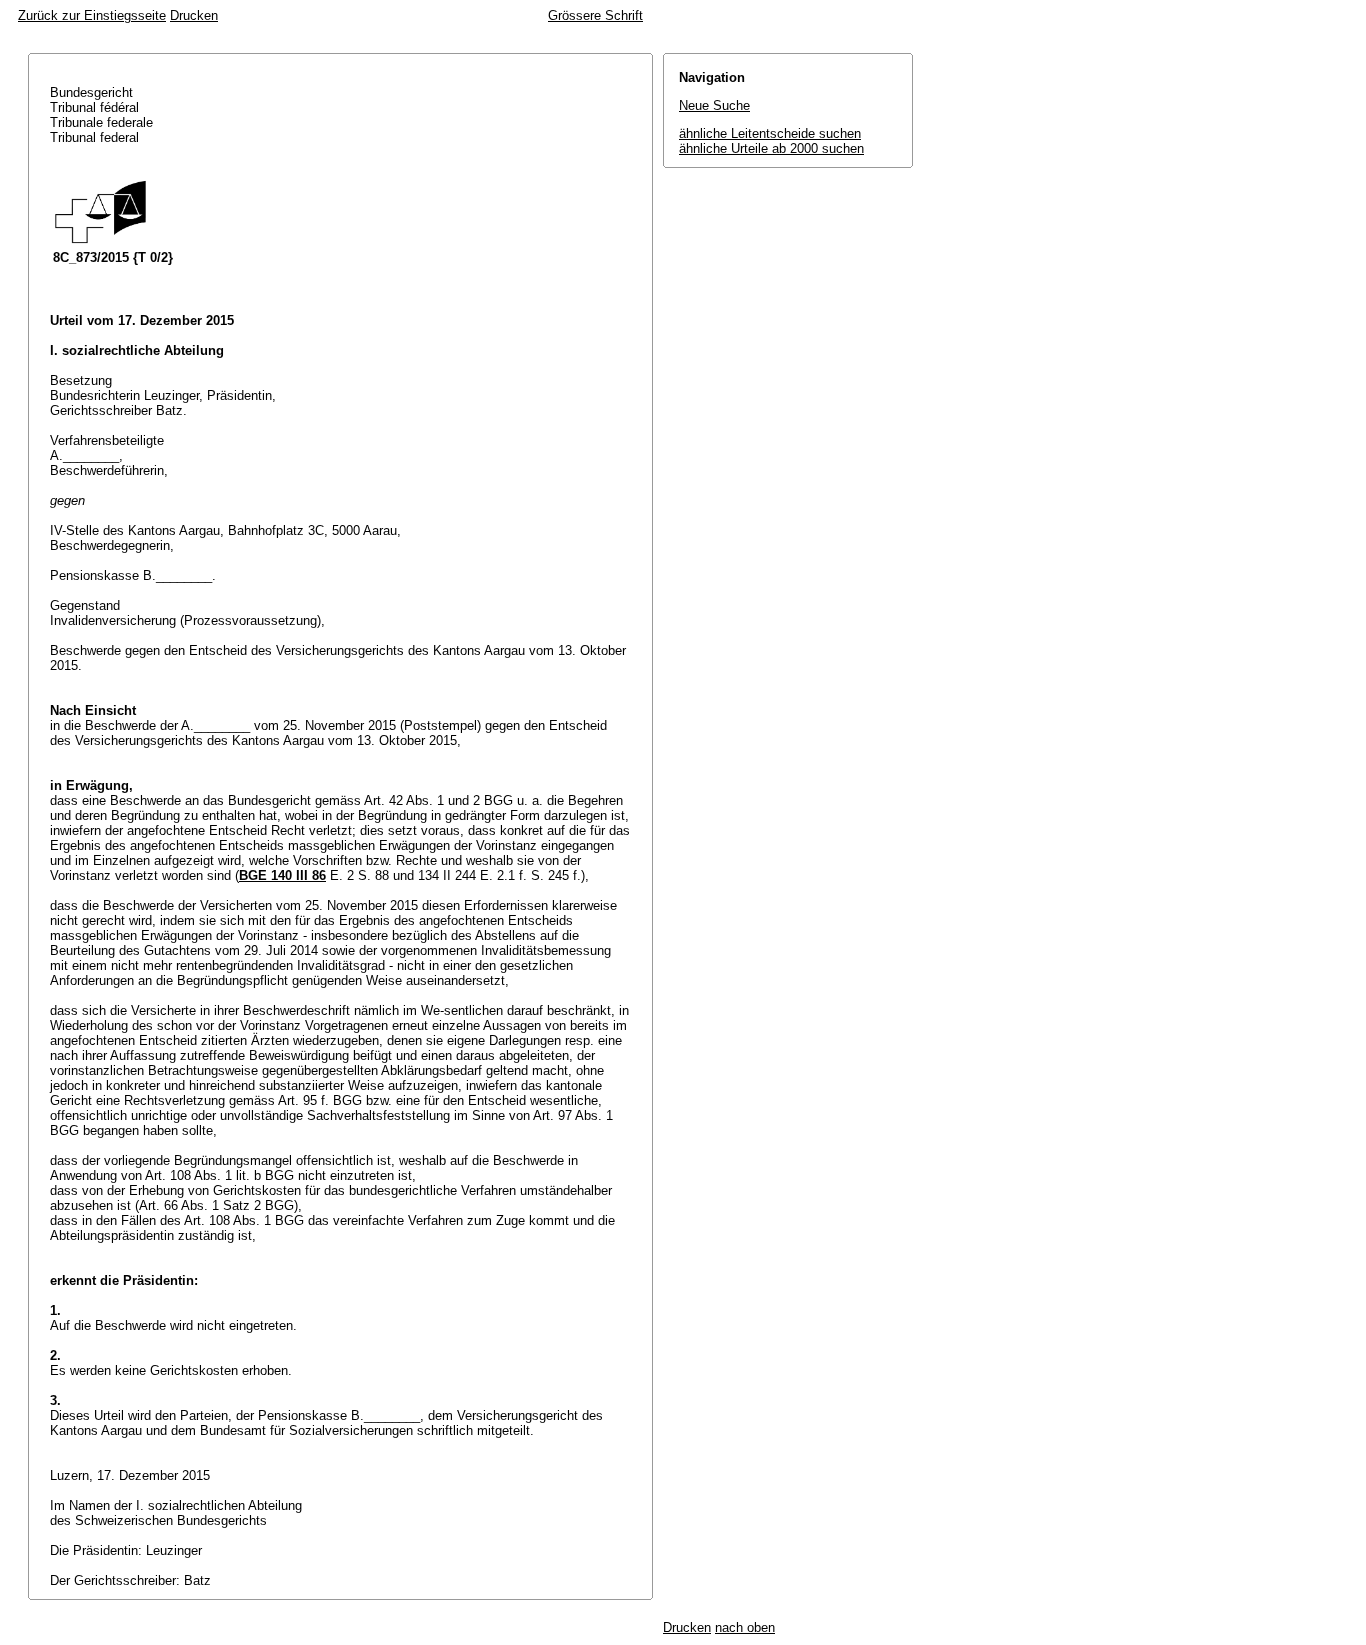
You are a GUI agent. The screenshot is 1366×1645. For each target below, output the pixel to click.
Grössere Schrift (595, 15)
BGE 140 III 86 (282, 875)
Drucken (194, 15)
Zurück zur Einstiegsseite (92, 15)
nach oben (745, 1627)
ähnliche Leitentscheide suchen (770, 133)
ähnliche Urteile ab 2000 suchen (771, 148)
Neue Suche (714, 105)
